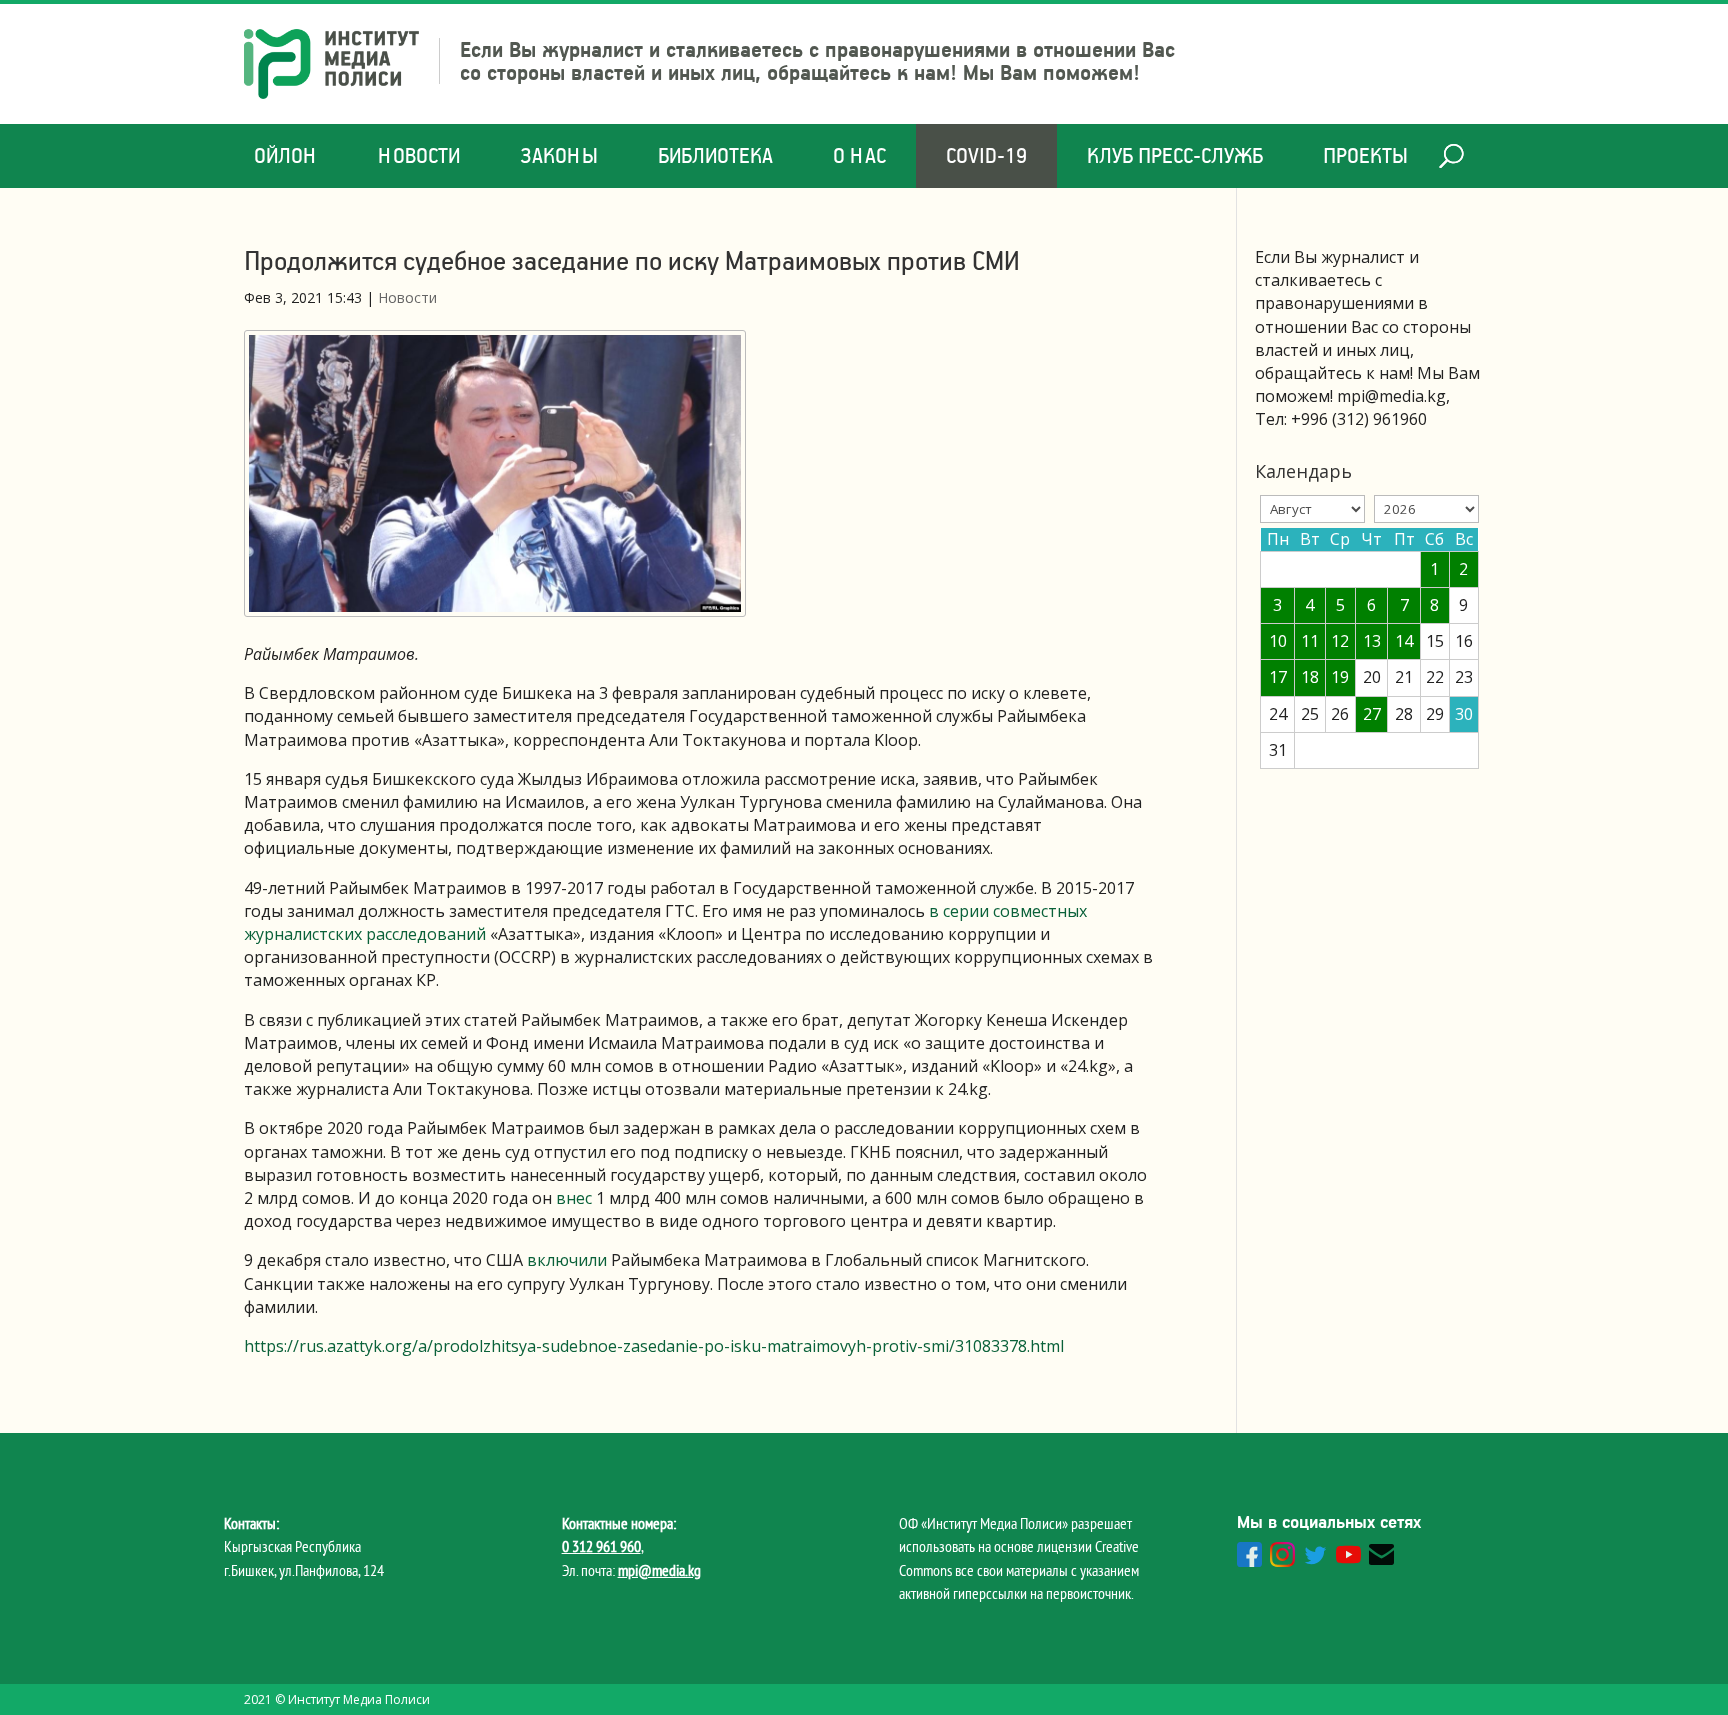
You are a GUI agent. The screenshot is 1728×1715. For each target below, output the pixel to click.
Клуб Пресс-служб (1175, 155)
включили (567, 1260)
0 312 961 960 (601, 1546)
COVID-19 (986, 155)
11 (1310, 641)
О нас (859, 155)
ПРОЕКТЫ (1365, 155)
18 (1310, 677)
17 (1278, 677)
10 (1278, 641)
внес (576, 1198)
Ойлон (286, 155)
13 (1372, 641)
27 (1372, 714)
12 (1340, 641)
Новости (419, 155)
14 (1404, 641)
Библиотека (715, 155)
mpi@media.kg (659, 1570)
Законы (559, 155)
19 (1340, 677)
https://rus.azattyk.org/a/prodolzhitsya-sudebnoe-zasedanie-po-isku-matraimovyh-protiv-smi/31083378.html (656, 1346)
